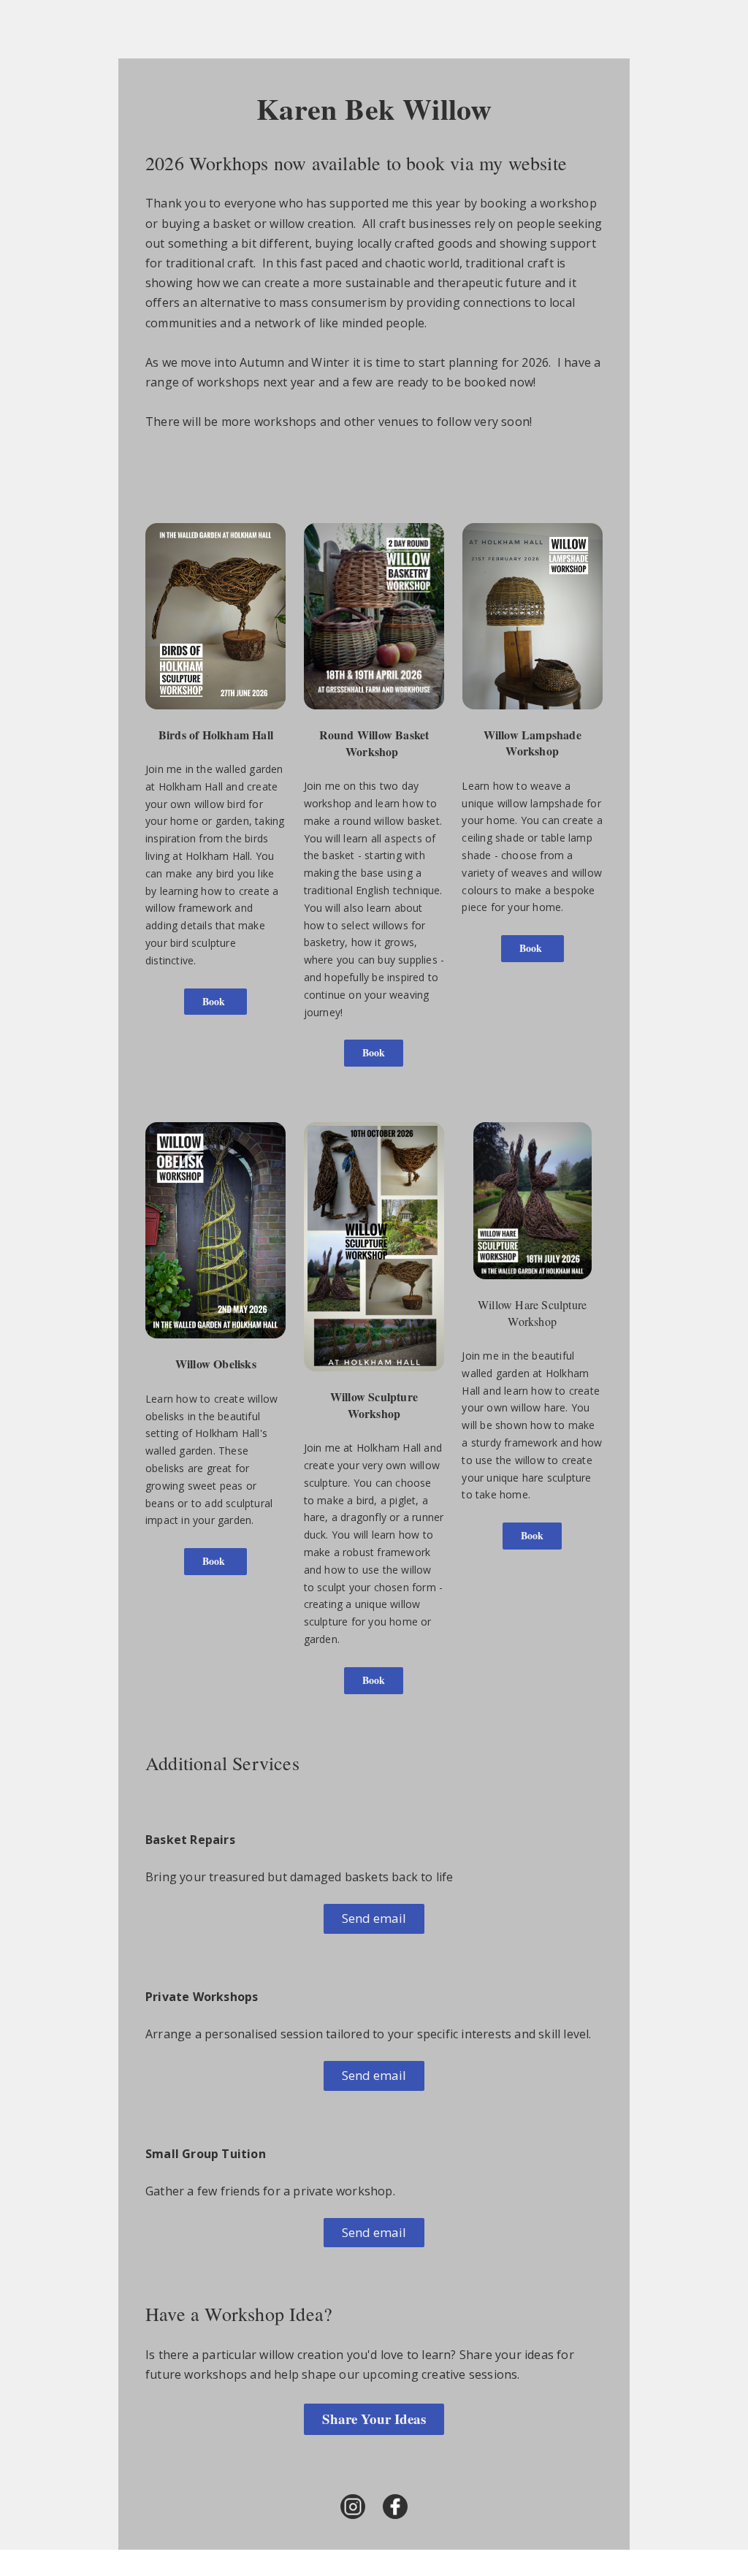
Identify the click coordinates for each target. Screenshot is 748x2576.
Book (215, 1001)
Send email (374, 1918)
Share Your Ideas (374, 2419)
